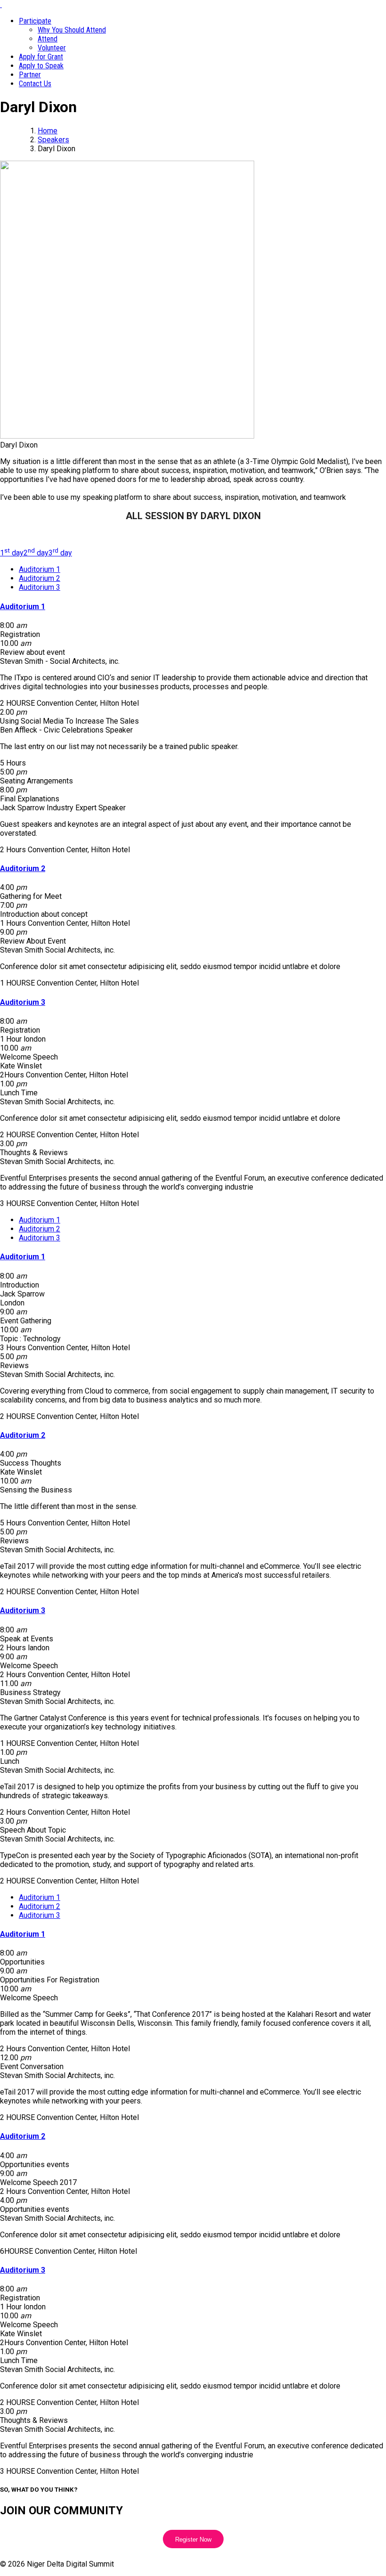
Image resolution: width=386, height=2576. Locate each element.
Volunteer (52, 48)
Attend (48, 39)
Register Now (193, 2539)
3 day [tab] (60, 553)
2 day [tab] (36, 553)
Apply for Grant (41, 57)
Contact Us (35, 84)
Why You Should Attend (72, 30)
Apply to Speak (41, 66)
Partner (30, 75)
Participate (35, 21)
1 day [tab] (12, 553)
